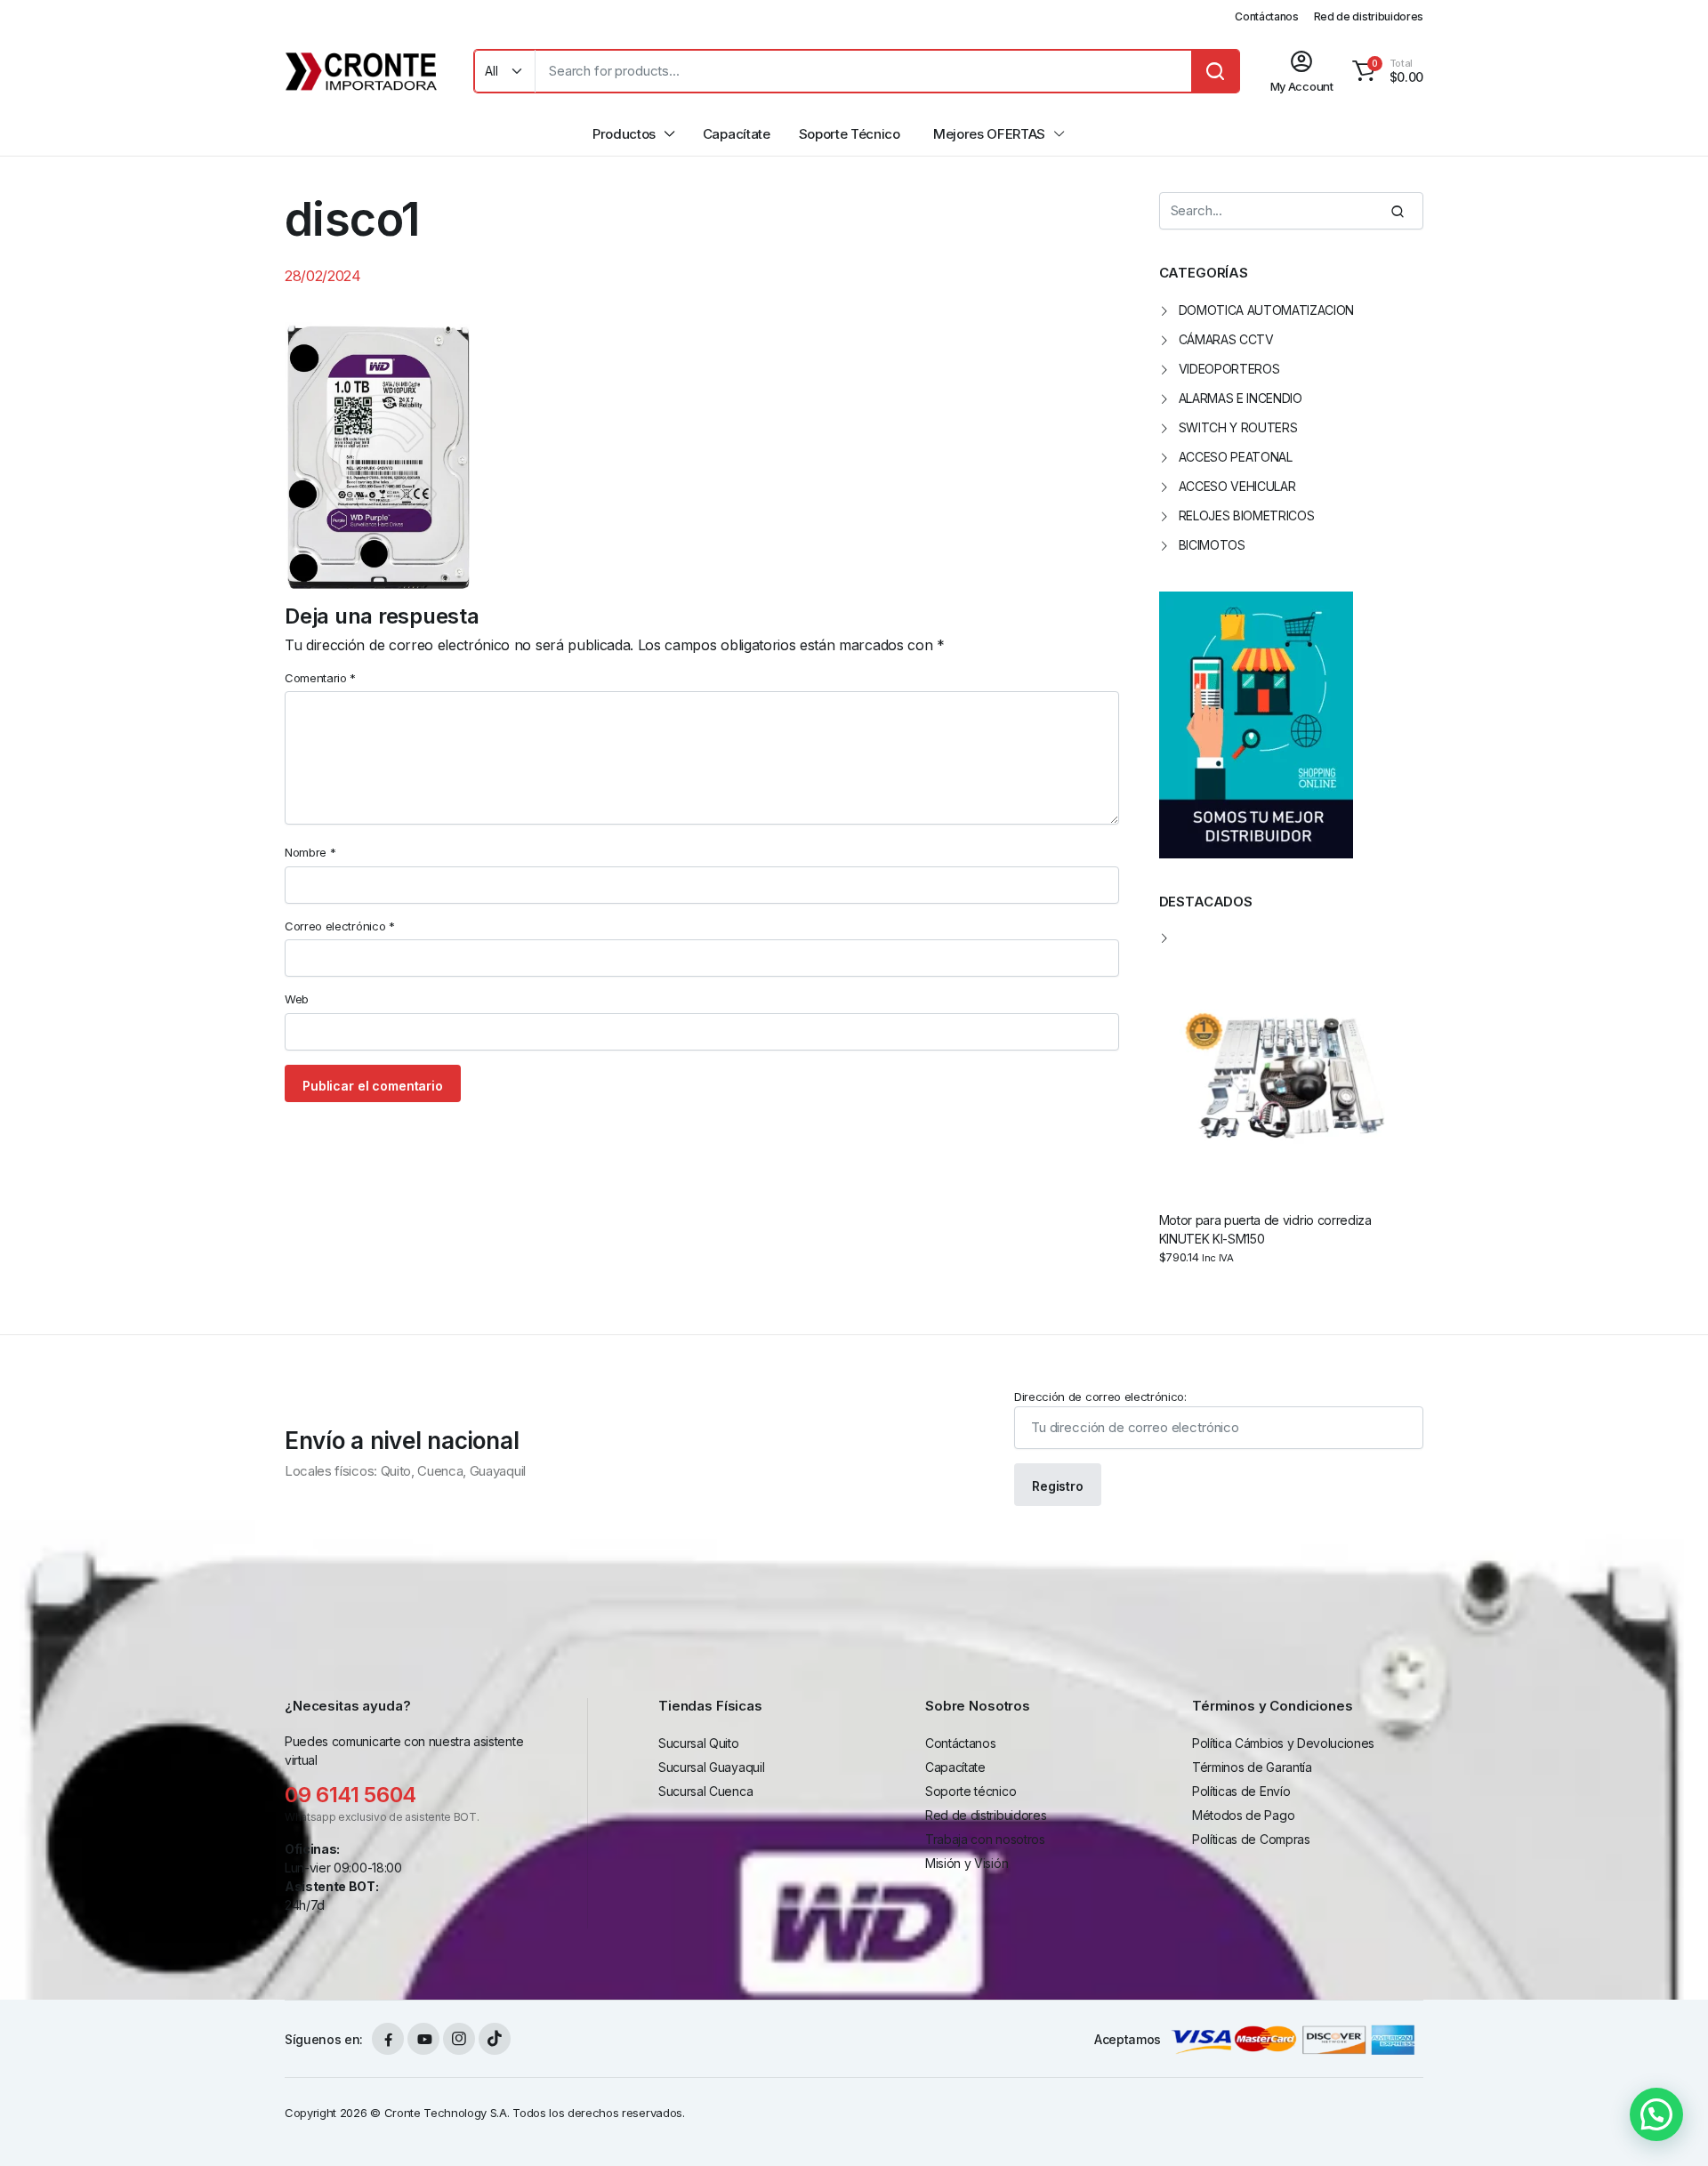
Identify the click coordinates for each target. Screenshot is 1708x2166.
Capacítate (737, 134)
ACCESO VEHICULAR (1237, 486)
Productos (624, 134)
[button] (1385, 71)
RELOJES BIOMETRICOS (1247, 515)
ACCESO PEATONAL (1236, 457)
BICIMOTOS (1212, 545)
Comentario (320, 678)
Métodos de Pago (1243, 1815)
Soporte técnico (971, 1791)
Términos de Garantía (1252, 1767)
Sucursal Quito (699, 1743)
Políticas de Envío (1241, 1791)
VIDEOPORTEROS (1229, 369)
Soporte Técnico (850, 134)
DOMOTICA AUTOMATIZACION (1267, 310)
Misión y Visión (967, 1863)
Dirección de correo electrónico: (1100, 1397)
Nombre (310, 852)
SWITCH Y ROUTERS (1238, 427)
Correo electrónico (340, 926)
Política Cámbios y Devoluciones (1283, 1743)
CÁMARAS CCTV (1226, 339)
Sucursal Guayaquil (711, 1767)
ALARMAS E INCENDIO (1241, 398)
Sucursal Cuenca (705, 1791)
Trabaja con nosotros (985, 1839)
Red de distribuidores (1369, 16)
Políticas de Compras (1251, 1839)
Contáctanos (1266, 16)
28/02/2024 (323, 276)
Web (297, 999)
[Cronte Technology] (362, 71)
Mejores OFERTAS (989, 134)
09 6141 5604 (350, 1795)
